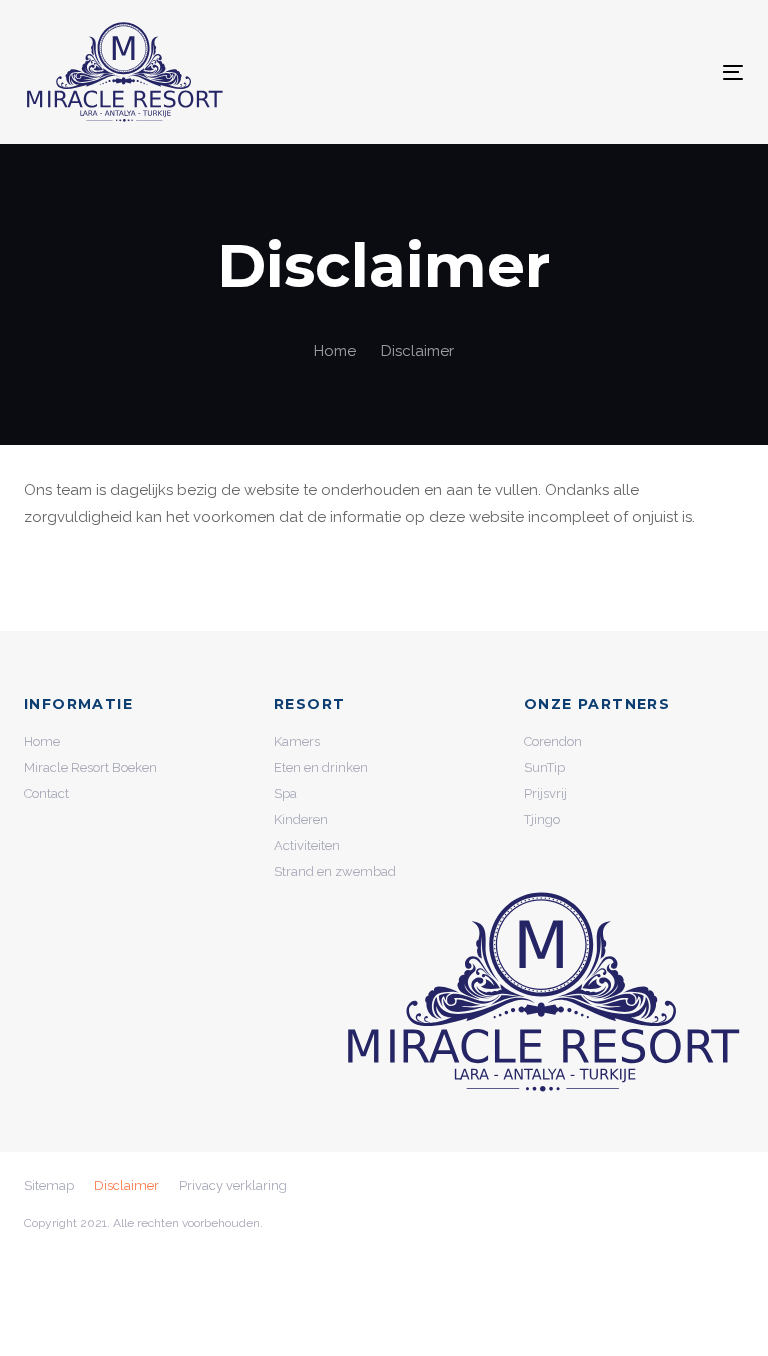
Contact (46, 793)
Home (42, 741)
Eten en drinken (321, 767)
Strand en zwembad (335, 871)
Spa (285, 793)
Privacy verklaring (233, 1185)
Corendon (553, 741)
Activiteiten (307, 845)
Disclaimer (126, 1185)
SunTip (544, 767)
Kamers (297, 741)
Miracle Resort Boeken (90, 767)
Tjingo (542, 819)
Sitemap (49, 1185)
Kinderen (301, 819)
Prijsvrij (545, 793)
